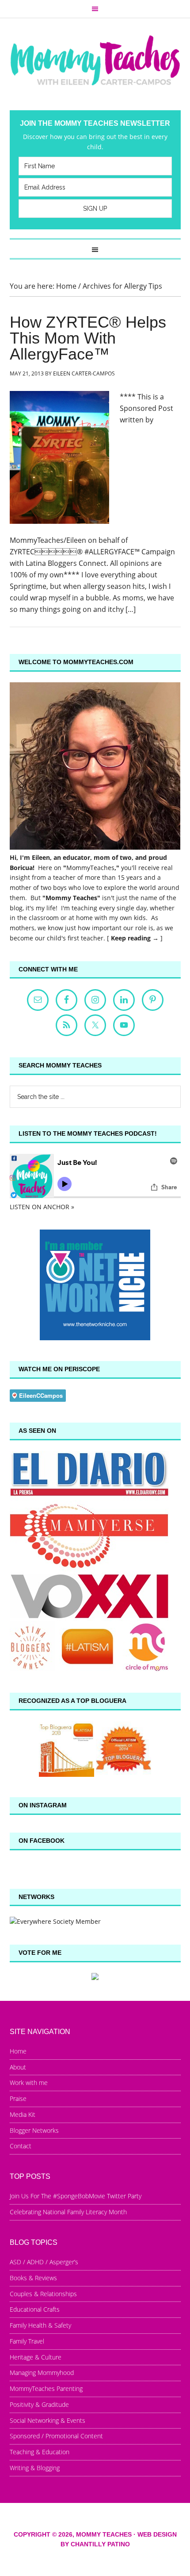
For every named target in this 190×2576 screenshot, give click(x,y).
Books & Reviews (33, 2278)
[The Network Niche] (95, 1338)
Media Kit (23, 2114)
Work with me (29, 2083)
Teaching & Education (40, 2452)
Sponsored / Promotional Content (56, 2436)
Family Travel (27, 2341)
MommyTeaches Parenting (46, 2388)
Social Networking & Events (47, 2420)
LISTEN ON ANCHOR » (42, 1207)
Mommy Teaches (95, 60)
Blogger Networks (34, 2130)
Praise (18, 2098)
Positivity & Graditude (39, 2404)
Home (18, 2051)
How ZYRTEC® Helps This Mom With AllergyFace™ (88, 338)
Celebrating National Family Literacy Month (68, 2212)
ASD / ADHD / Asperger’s (44, 2262)
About (18, 2067)
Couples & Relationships (43, 2294)
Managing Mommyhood (42, 2373)
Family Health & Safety (40, 2325)
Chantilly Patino (100, 2544)
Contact (21, 2146)
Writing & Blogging (35, 2468)
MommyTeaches (90, 868)
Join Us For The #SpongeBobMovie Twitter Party (76, 2196)
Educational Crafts (35, 2309)
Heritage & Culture (36, 2357)
